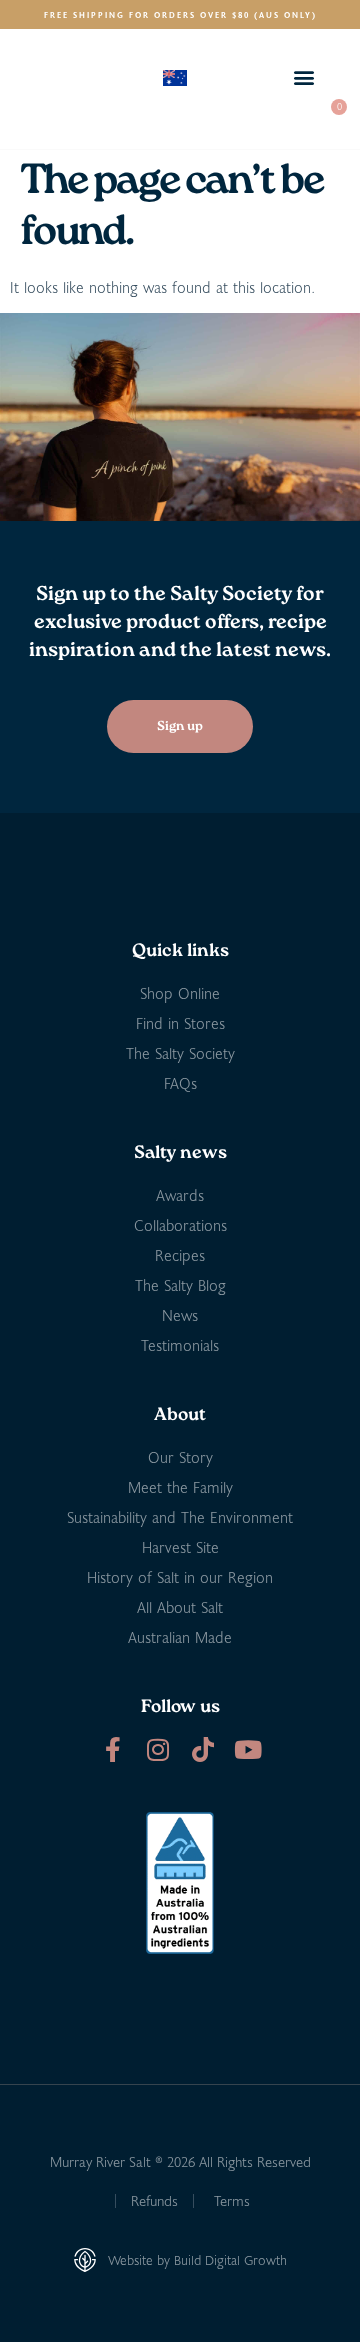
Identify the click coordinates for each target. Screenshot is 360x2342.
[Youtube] (247, 1749)
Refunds (154, 2200)
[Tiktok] (202, 1749)
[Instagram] (157, 1749)
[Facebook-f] (112, 1749)
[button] (303, 77)
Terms (232, 2200)
